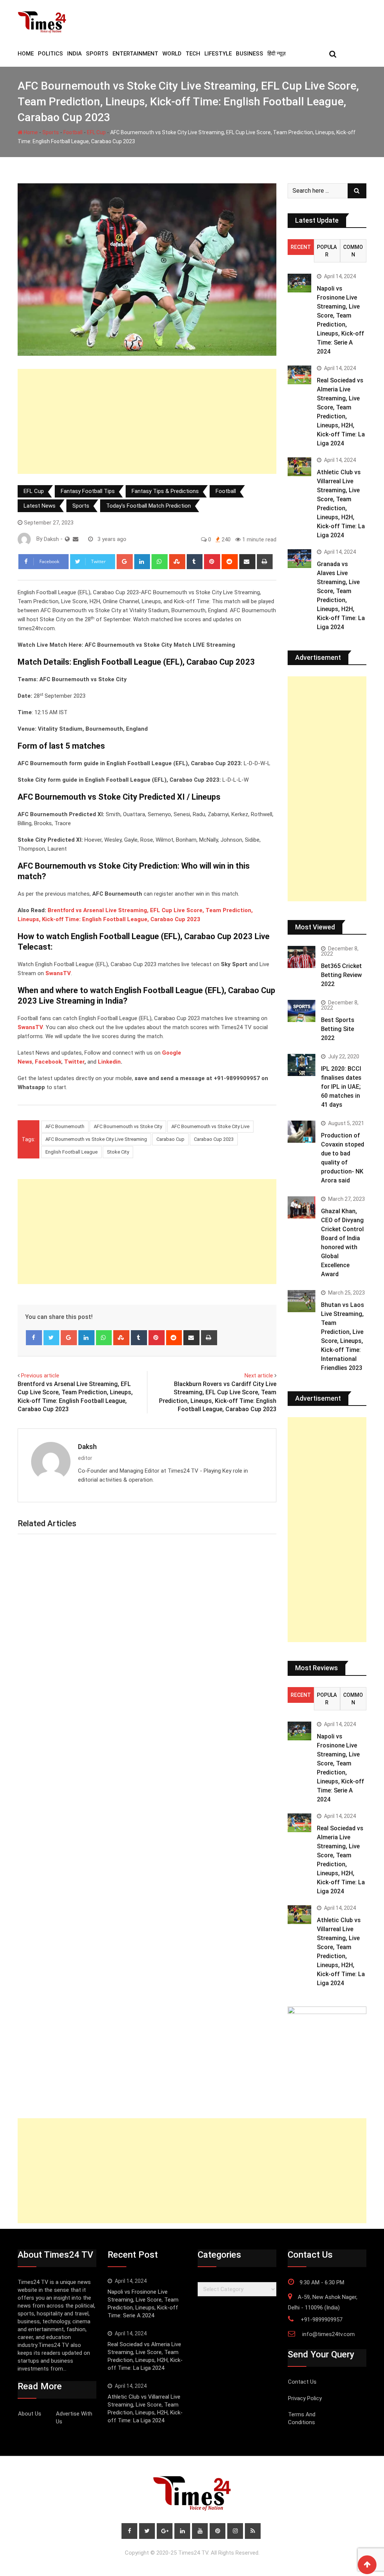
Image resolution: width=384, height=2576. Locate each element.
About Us (30, 2414)
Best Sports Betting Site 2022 (338, 1029)
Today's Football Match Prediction (148, 506)
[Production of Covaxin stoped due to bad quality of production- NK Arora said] (301, 1132)
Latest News (40, 506)
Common (353, 251)
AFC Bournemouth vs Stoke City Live (210, 1126)
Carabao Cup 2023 (214, 1139)
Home (30, 132)
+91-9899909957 (322, 2320)
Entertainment (135, 54)
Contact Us (302, 2382)
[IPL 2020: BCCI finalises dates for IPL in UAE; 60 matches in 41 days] (301, 1065)
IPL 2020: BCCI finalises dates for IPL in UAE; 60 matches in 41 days (341, 1087)
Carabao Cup (170, 1139)
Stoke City (118, 1152)
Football (73, 132)
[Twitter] (52, 1338)
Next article (259, 1376)
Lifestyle (218, 54)
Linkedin (109, 1062)
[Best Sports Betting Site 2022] (301, 1011)
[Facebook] (34, 1338)
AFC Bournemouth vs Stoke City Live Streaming (96, 1139)
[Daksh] (76, 539)
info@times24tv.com (328, 2334)
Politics (50, 54)
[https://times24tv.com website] (67, 539)
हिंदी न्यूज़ (277, 54)
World (172, 54)
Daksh (87, 1447)
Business (250, 54)
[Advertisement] (147, 421)
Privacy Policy (305, 2398)
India (74, 54)
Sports (97, 54)
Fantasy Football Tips (88, 491)
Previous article (40, 1376)
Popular (327, 251)
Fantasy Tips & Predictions (165, 491)
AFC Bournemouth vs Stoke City (128, 1126)
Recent (301, 247)
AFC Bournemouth (65, 1126)
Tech (193, 54)
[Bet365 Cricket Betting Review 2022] (301, 957)
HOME (26, 54)
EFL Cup (96, 132)
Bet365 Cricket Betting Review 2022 (341, 975)
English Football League (71, 1152)
